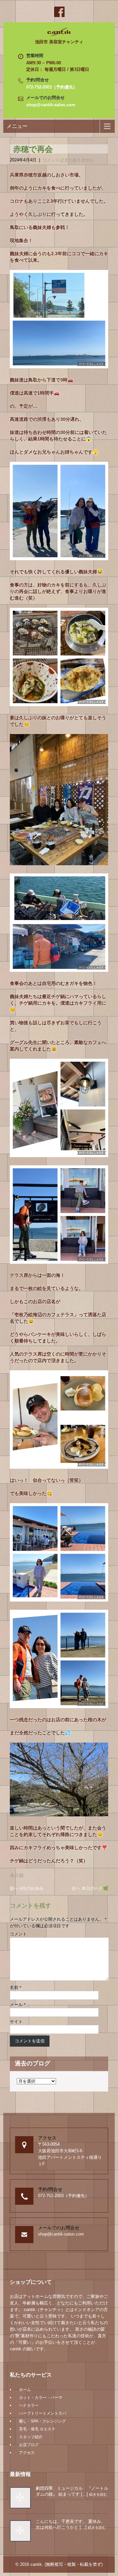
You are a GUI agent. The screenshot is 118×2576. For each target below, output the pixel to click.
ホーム (25, 2390)
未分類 (17, 1875)
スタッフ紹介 (31, 2437)
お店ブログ (29, 2445)
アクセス (27, 2453)
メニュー (17, 126)
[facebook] (59, 12)
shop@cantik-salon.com (51, 105)
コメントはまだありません (68, 160)
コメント (18, 1934)
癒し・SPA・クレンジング (42, 2421)
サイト (16, 2022)
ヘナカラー (29, 2405)
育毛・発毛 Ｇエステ (37, 2429)
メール (18, 2004)
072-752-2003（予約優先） (52, 87)
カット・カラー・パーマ (41, 2398)
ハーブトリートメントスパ (43, 2413)
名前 (16, 1987)
